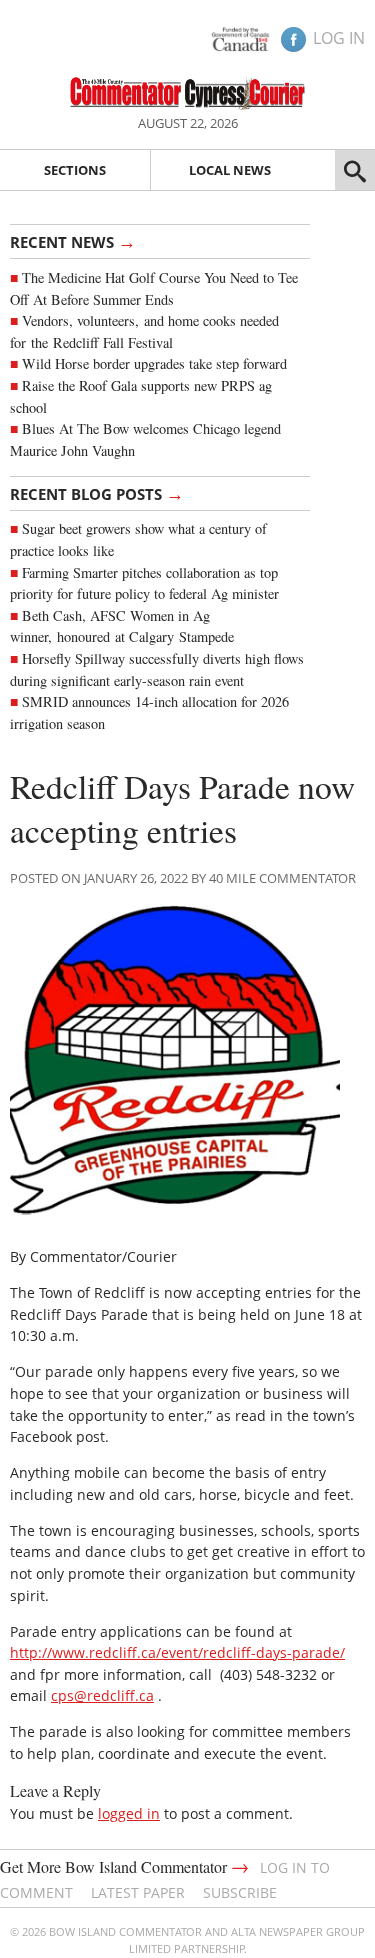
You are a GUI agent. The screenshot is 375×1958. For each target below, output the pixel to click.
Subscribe (240, 1892)
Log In (339, 38)
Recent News (73, 241)
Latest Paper (138, 1892)
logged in (129, 1813)
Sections (75, 170)
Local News (230, 170)
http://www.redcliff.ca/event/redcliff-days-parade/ (177, 1652)
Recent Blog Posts (97, 493)
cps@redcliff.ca (102, 1695)
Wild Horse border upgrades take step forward (154, 363)
